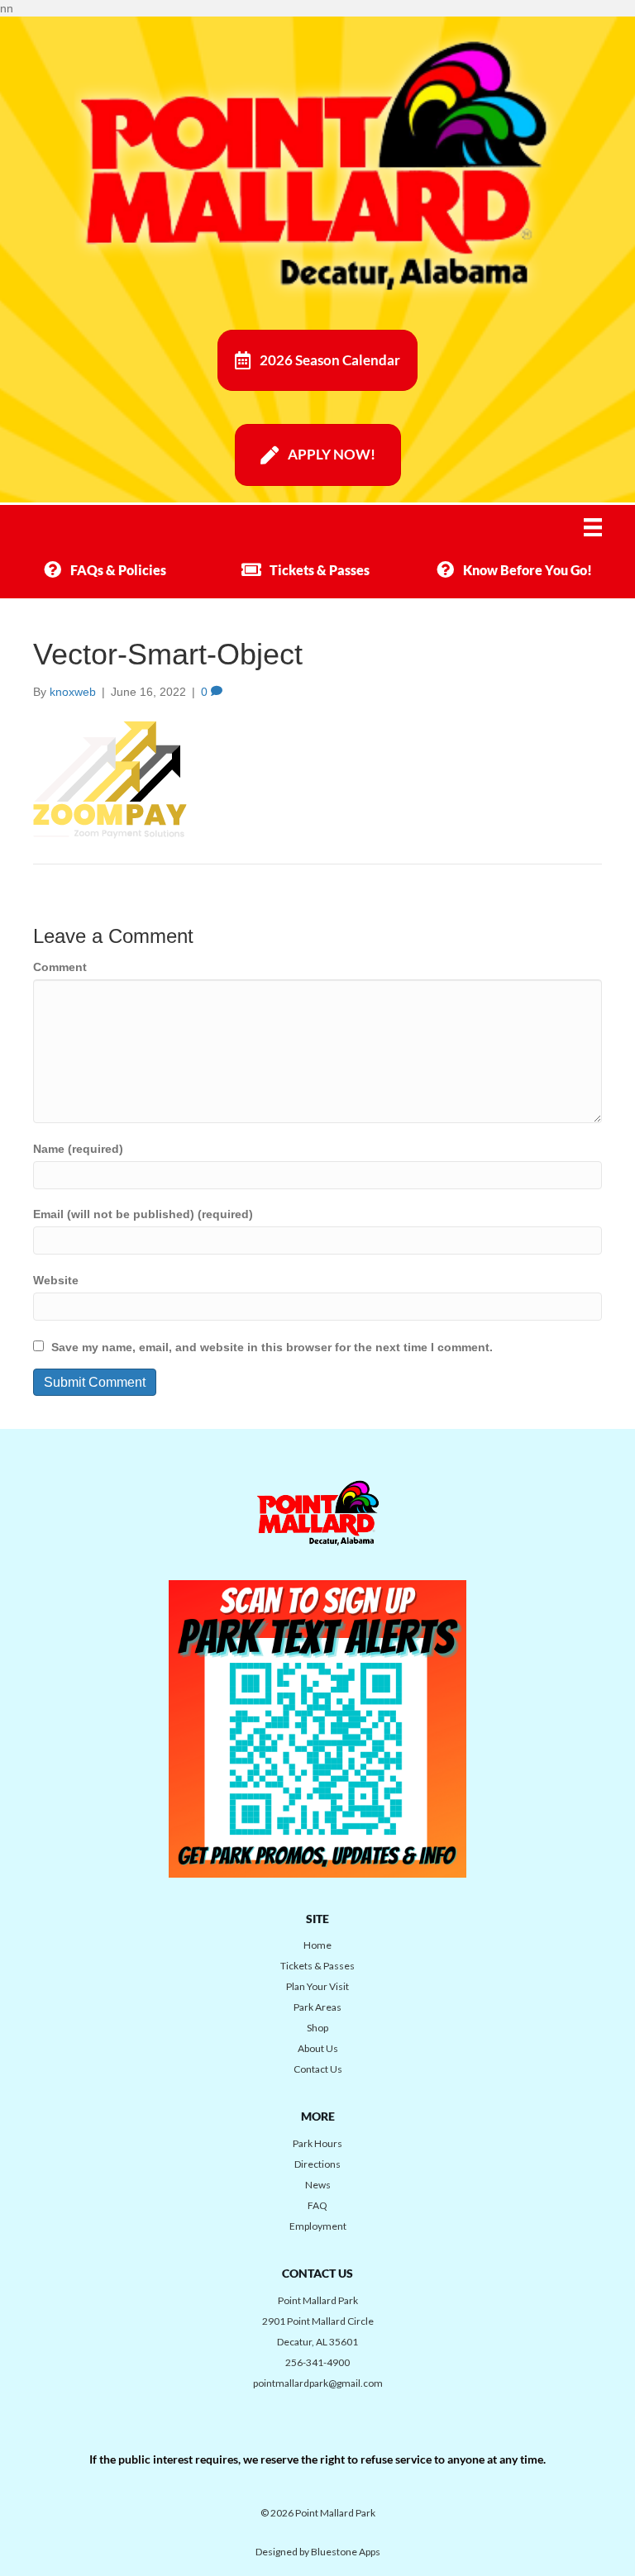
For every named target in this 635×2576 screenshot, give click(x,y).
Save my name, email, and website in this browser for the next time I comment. (272, 1347)
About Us (318, 2048)
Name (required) (78, 1149)
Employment (318, 2226)
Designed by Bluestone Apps (318, 2552)
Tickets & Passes (317, 1966)
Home (317, 1945)
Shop (317, 2028)
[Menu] (604, 527)
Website (56, 1280)
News (318, 2185)
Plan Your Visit (317, 1986)
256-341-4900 (317, 2362)
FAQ (317, 2205)
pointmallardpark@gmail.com (318, 2383)
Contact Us (318, 2069)
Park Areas (317, 2007)
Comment (60, 967)
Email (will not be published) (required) (143, 1214)
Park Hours (317, 2143)
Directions (317, 2164)
